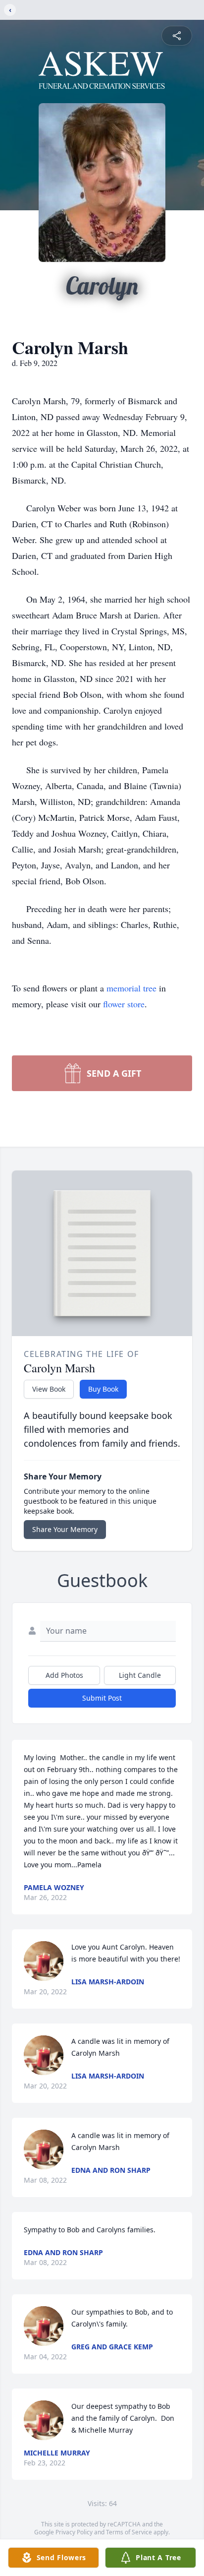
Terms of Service (129, 2532)
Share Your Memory (65, 1529)
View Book (49, 1389)
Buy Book (103, 1389)
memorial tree (131, 988)
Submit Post (102, 1698)
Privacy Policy (74, 2532)
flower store (124, 1004)
